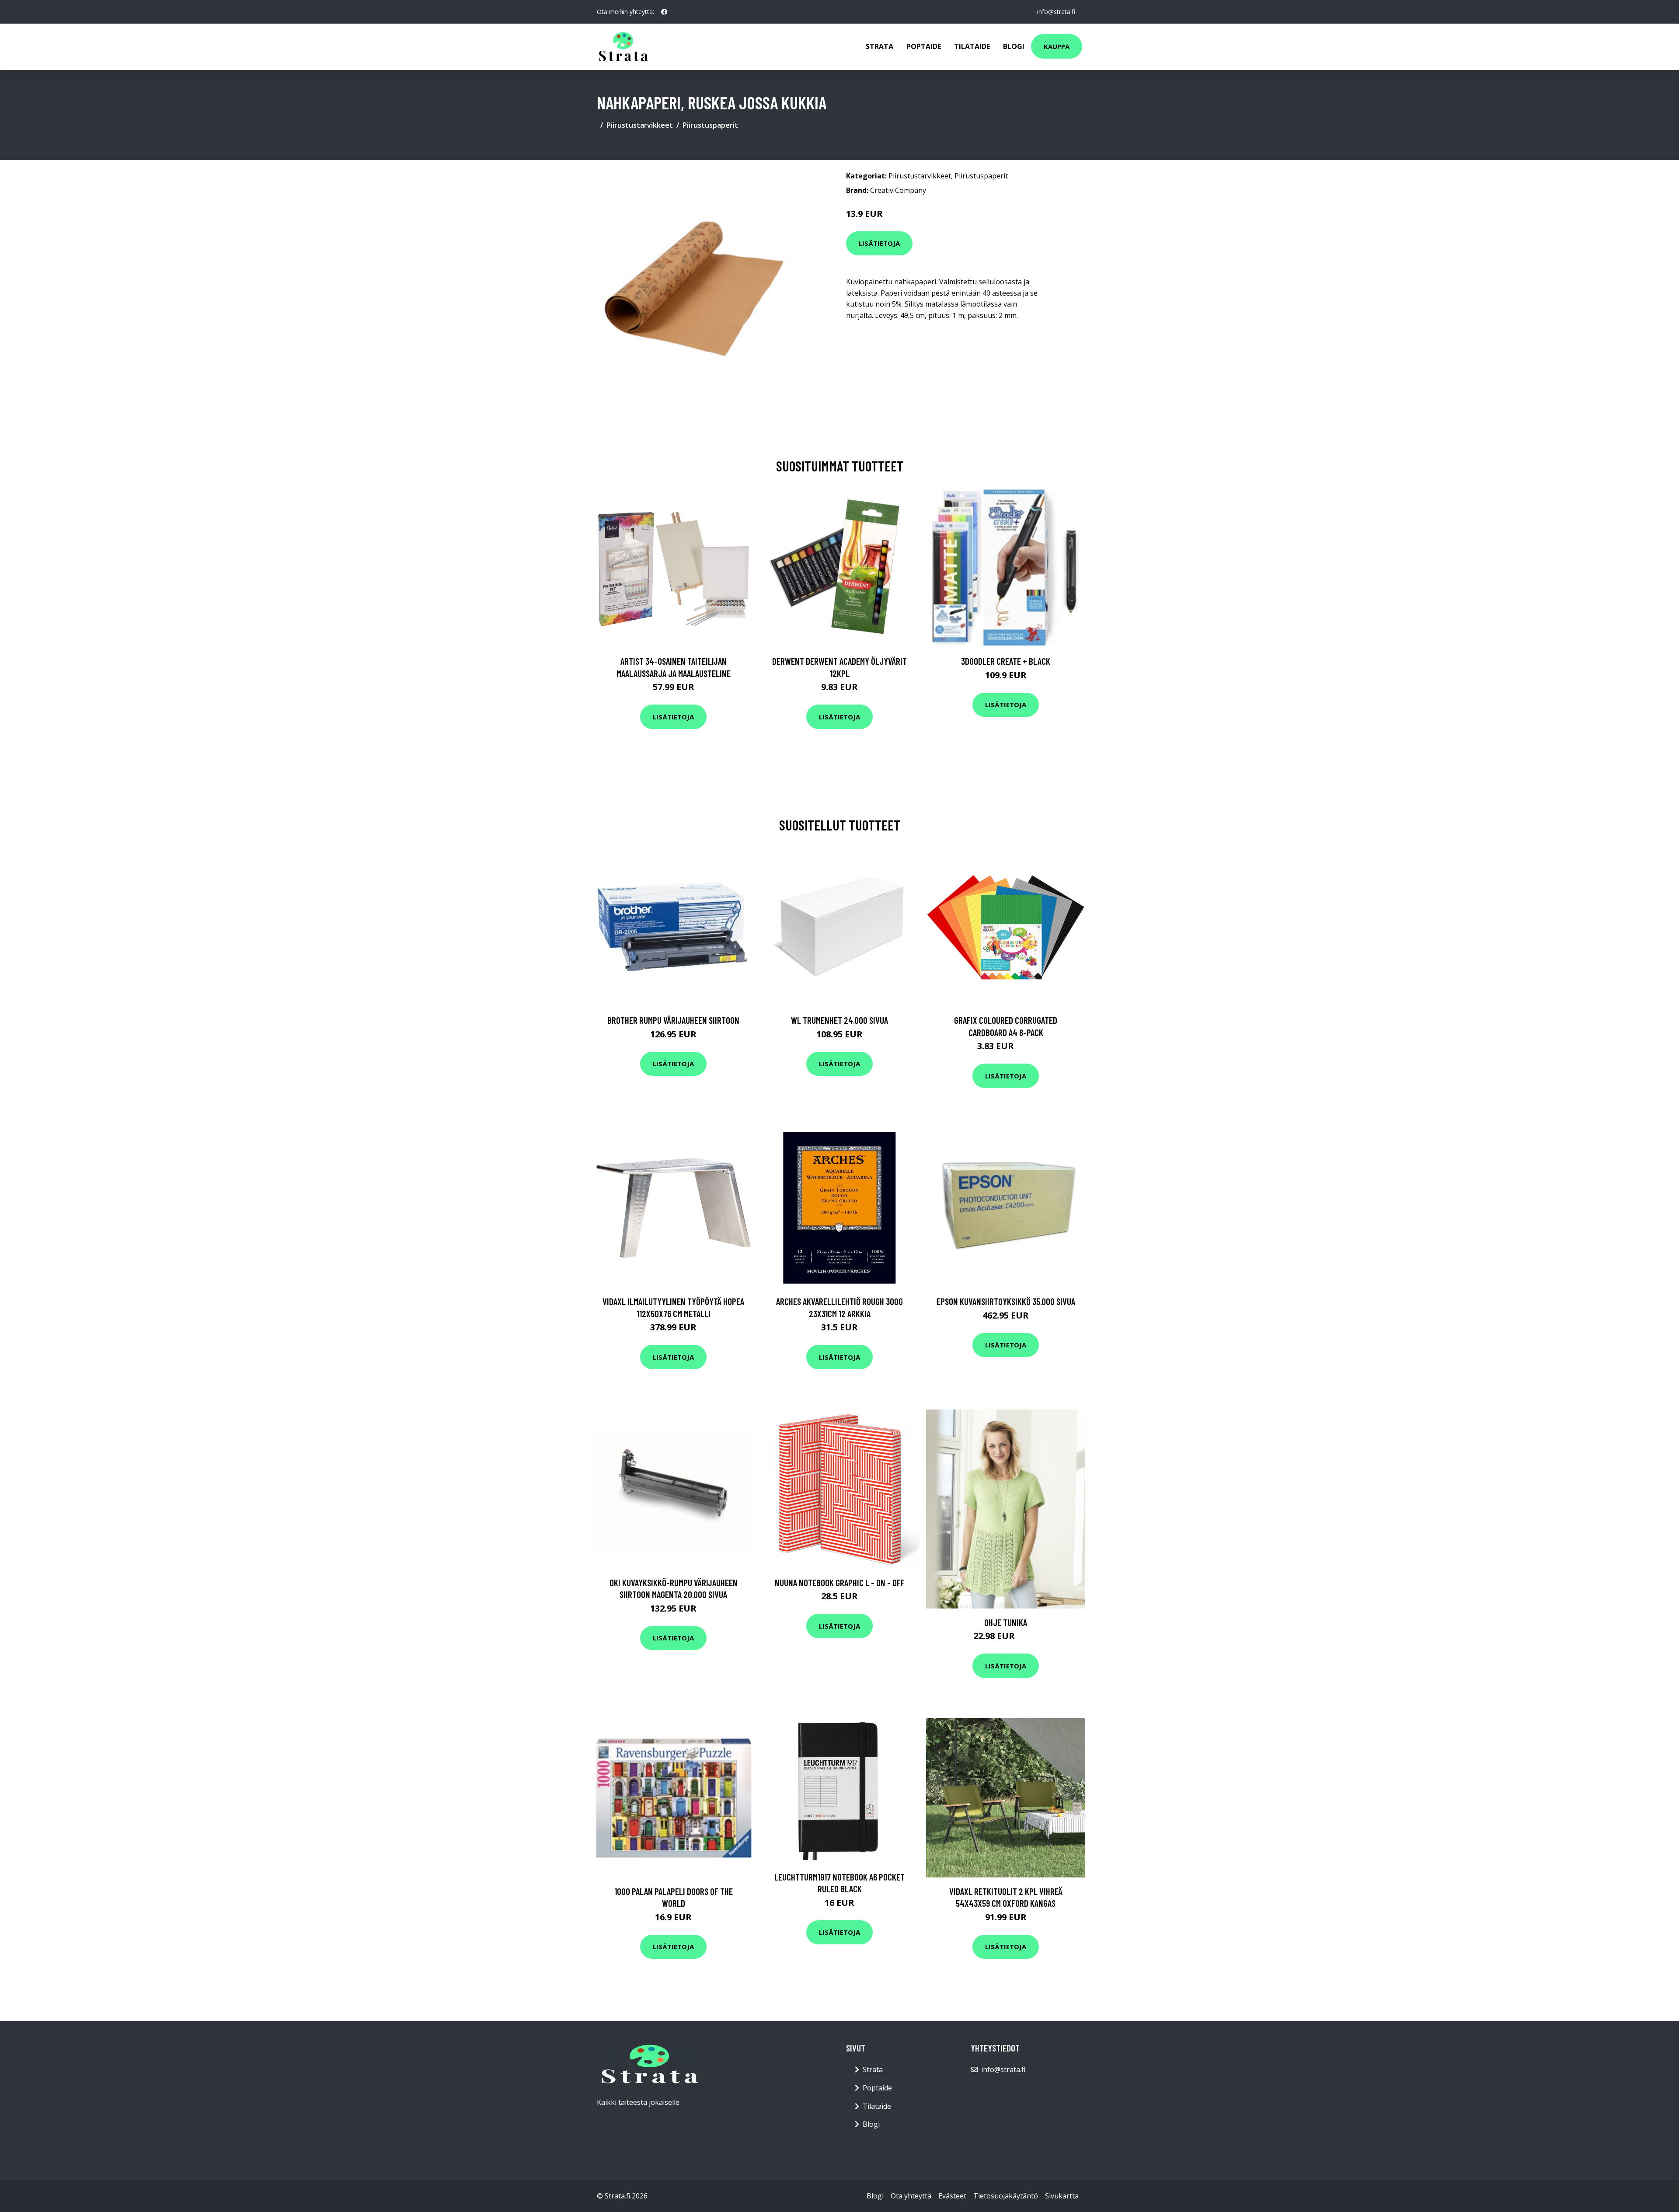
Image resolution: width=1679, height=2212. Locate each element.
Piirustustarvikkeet (640, 125)
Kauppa (1057, 46)
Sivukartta (1062, 2196)
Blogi (1014, 46)
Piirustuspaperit (710, 125)
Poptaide (924, 46)
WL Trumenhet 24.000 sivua (839, 1020)
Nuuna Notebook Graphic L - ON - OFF (840, 1582)
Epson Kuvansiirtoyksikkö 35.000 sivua (1006, 1301)
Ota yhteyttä (911, 2196)
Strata (880, 46)
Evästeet (952, 2196)
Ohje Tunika (1006, 1622)
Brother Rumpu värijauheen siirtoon (673, 1020)
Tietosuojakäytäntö (1006, 2196)
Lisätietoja (879, 243)
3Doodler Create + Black (1006, 661)
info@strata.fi (1056, 12)
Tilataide (972, 46)
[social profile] (664, 12)
